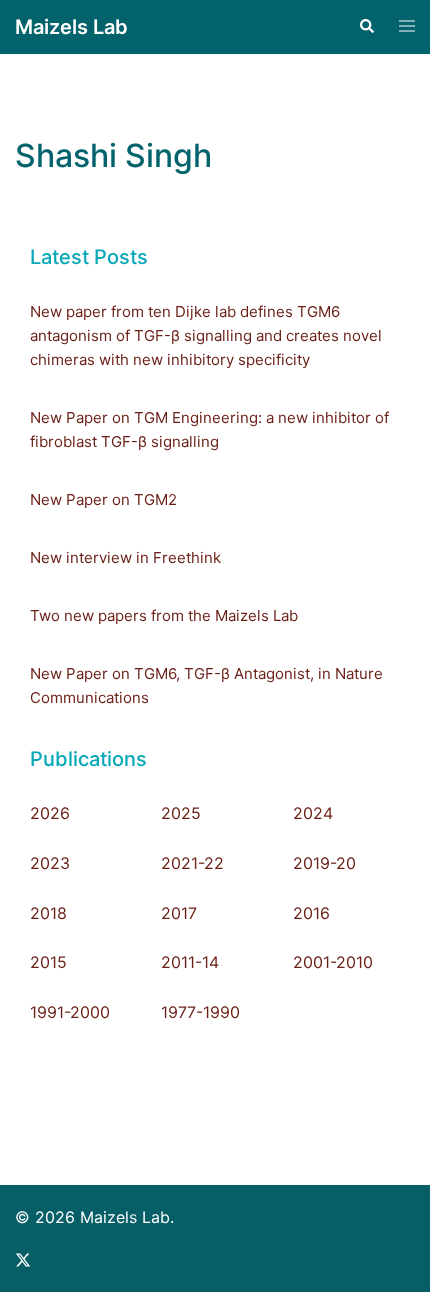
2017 (179, 913)
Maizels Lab (71, 27)
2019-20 (324, 863)
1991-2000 (70, 1012)
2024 (313, 813)
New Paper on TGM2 (103, 499)
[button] (366, 27)
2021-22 (192, 863)
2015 (48, 962)
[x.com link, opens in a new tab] (23, 1258)
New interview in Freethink (125, 557)
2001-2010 (333, 962)
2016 (311, 913)
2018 (48, 913)
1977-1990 (200, 1012)
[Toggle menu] (407, 27)
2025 (181, 813)
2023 (50, 863)
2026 (50, 813)
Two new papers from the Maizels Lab (164, 615)
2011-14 (190, 962)
